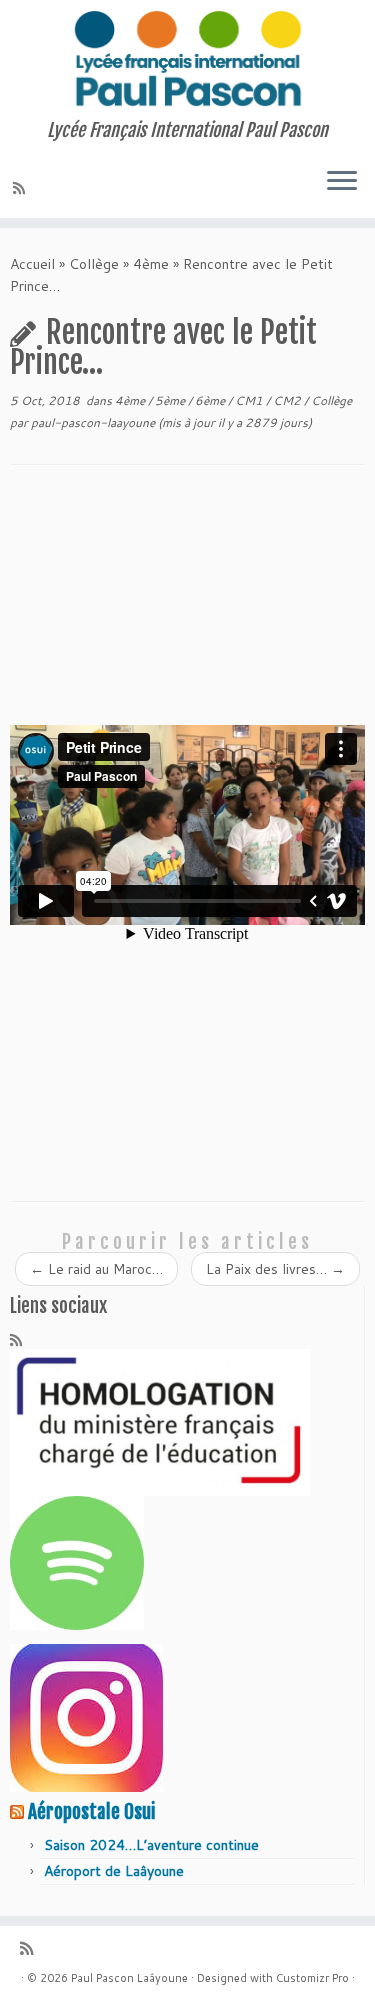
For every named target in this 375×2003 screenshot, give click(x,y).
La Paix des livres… (275, 1269)
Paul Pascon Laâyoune (129, 1978)
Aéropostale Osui (91, 1812)
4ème (151, 264)
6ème (211, 400)
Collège (94, 264)
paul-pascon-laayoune (93, 422)
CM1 (250, 400)
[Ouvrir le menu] (342, 182)
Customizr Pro (312, 1978)
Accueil (32, 264)
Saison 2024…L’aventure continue (151, 1845)
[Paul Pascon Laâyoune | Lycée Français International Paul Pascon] (187, 60)
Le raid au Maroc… (96, 1269)
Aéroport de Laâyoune (114, 1871)
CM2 (288, 400)
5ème (171, 400)
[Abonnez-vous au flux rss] (22, 188)
